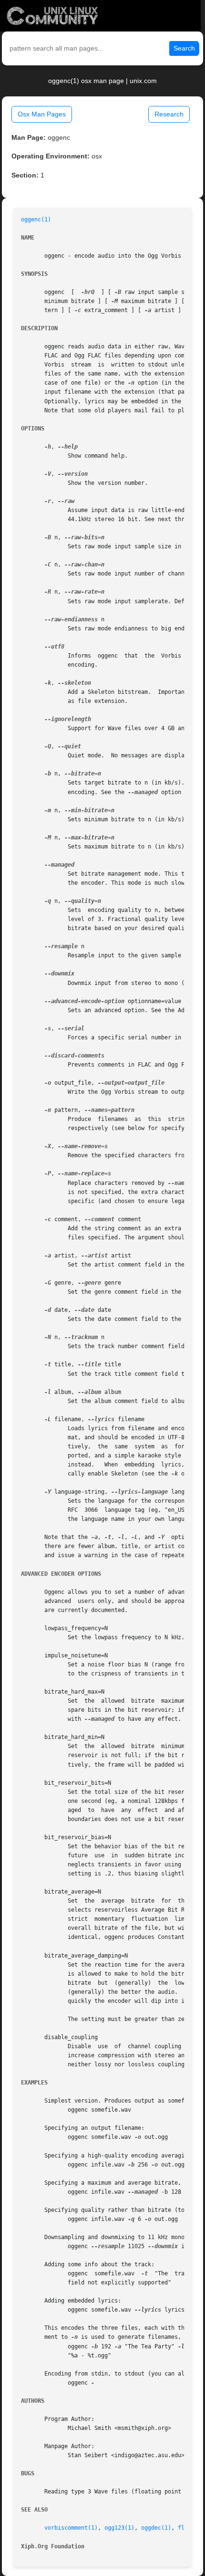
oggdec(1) (156, 2528)
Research (169, 114)
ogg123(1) (119, 2528)
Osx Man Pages (42, 114)
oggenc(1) (36, 220)
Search (184, 48)
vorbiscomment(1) (71, 2528)
